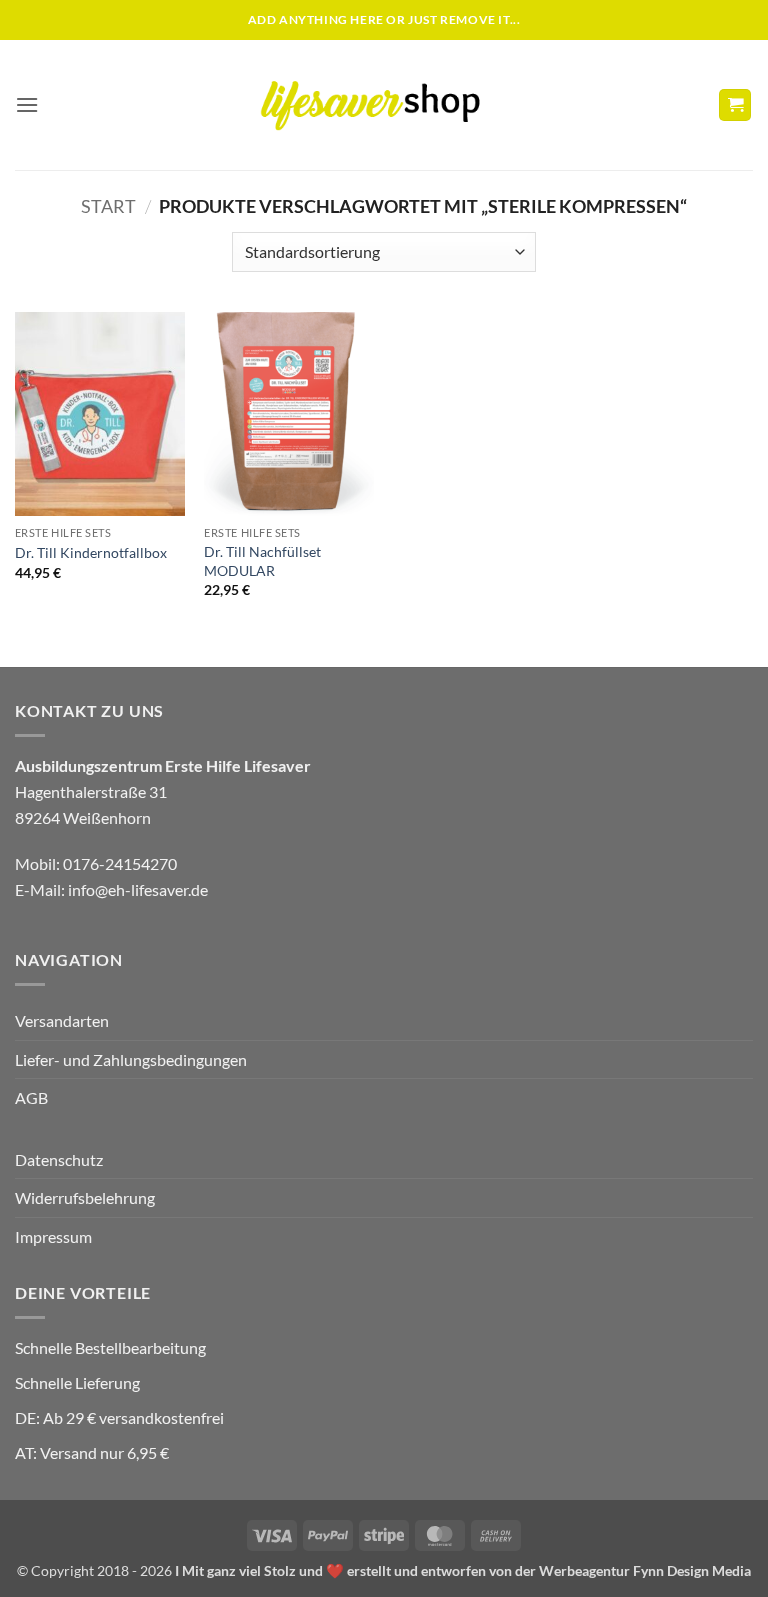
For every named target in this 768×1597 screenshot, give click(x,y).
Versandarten (62, 1020)
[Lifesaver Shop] (382, 104)
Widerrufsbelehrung (85, 1197)
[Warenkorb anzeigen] (735, 105)
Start (108, 206)
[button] (27, 104)
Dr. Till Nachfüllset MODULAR (262, 561)
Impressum (53, 1236)
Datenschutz (59, 1159)
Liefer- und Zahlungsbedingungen (131, 1059)
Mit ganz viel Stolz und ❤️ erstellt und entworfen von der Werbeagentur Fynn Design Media (466, 1570)
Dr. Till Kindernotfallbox (91, 552)
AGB (31, 1097)
